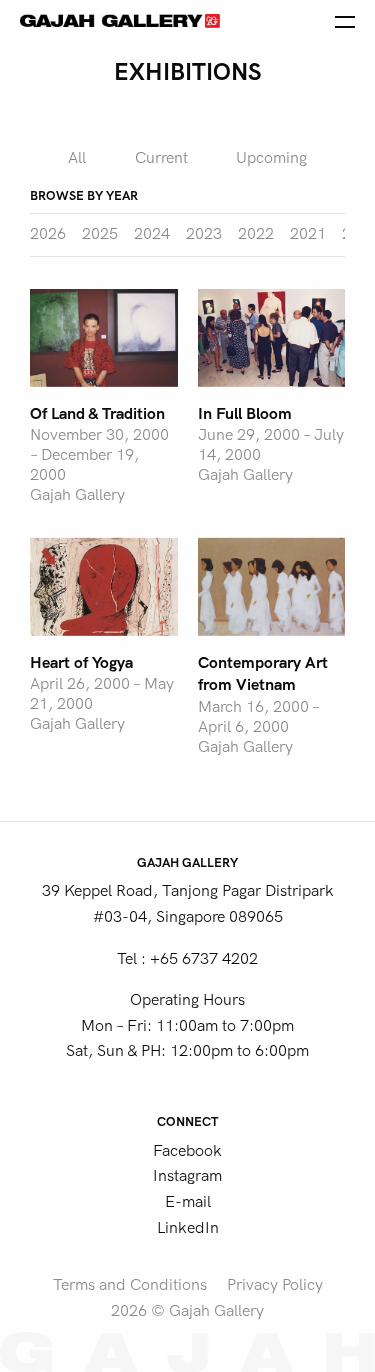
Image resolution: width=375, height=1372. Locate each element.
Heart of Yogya (81, 663)
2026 (48, 234)
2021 (308, 234)
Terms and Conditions (130, 1285)
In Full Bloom (245, 414)
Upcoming (271, 158)
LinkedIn (188, 1228)
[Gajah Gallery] (120, 20)
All (77, 158)
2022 (256, 234)
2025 (100, 234)
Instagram (187, 1176)
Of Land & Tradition (97, 414)
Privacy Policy (275, 1285)
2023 (204, 234)
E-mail (188, 1202)
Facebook (187, 1151)
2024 (152, 234)
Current (161, 158)
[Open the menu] (345, 20)
